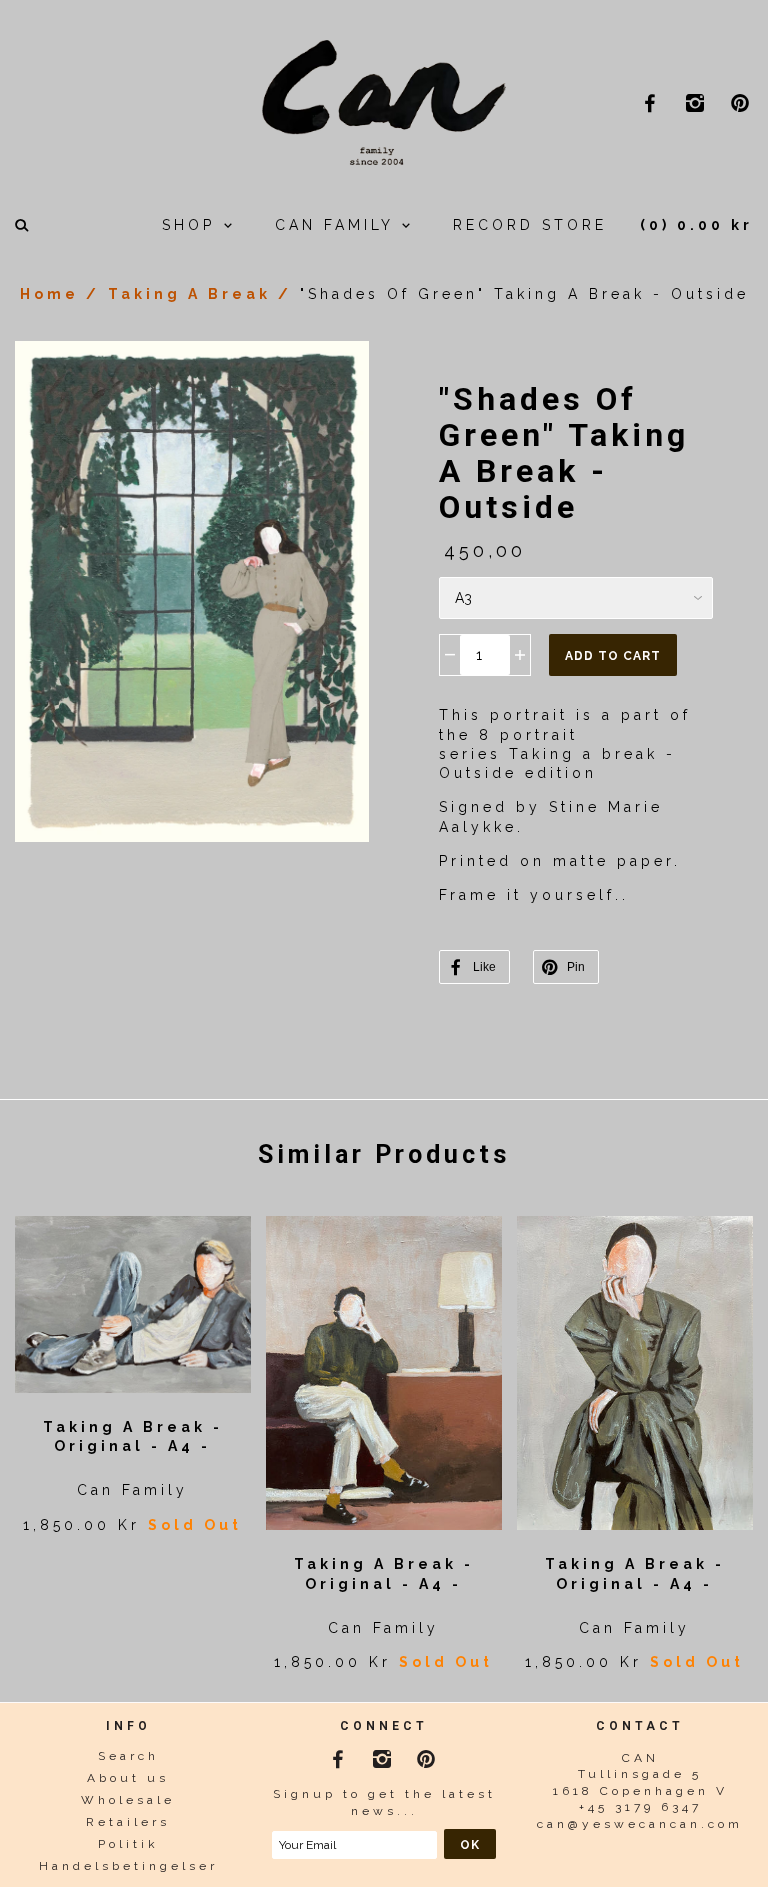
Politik (128, 1844)
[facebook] (652, 102)
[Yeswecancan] (384, 100)
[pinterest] (742, 102)
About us (128, 1778)
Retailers (128, 1822)
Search (128, 1756)
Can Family (132, 1490)
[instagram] (697, 102)
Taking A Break (189, 294)
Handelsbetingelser (128, 1866)
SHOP (192, 225)
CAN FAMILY (338, 225)
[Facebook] (340, 1755)
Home (49, 294)
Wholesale (128, 1800)
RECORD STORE (530, 225)
